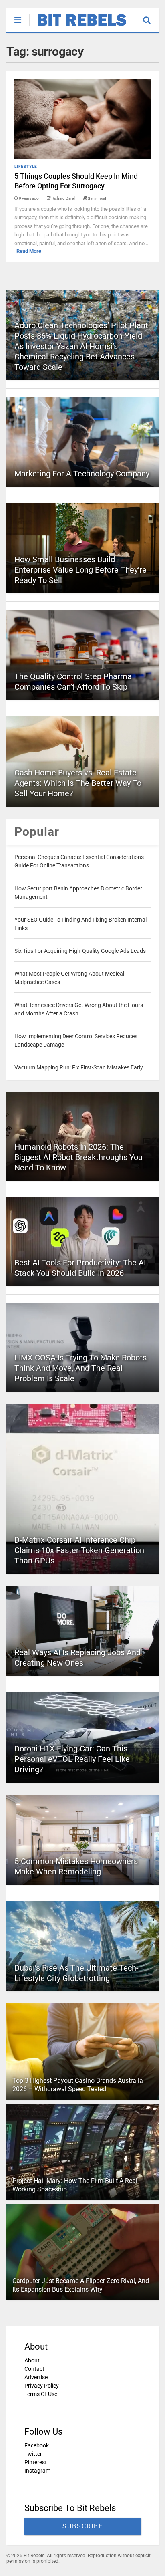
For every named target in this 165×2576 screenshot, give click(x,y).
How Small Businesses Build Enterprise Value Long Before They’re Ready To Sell (80, 570)
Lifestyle (26, 166)
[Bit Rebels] (78, 26)
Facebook (37, 2445)
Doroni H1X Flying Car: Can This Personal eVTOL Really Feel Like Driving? (72, 1759)
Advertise (36, 2377)
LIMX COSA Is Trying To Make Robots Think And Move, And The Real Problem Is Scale (80, 1368)
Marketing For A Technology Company (82, 474)
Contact (34, 2369)
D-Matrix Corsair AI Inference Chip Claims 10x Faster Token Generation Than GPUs (79, 1550)
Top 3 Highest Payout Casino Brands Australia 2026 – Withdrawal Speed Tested (78, 2085)
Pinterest (36, 2462)
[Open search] (151, 16)
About (32, 2360)
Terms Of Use (41, 2394)
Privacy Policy (42, 2386)
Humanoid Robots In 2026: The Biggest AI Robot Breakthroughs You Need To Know (78, 1157)
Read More (29, 251)
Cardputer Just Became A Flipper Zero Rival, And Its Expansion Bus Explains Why (81, 2285)
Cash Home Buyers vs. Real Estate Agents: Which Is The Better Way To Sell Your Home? (78, 783)
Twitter (33, 2454)
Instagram (37, 2471)
